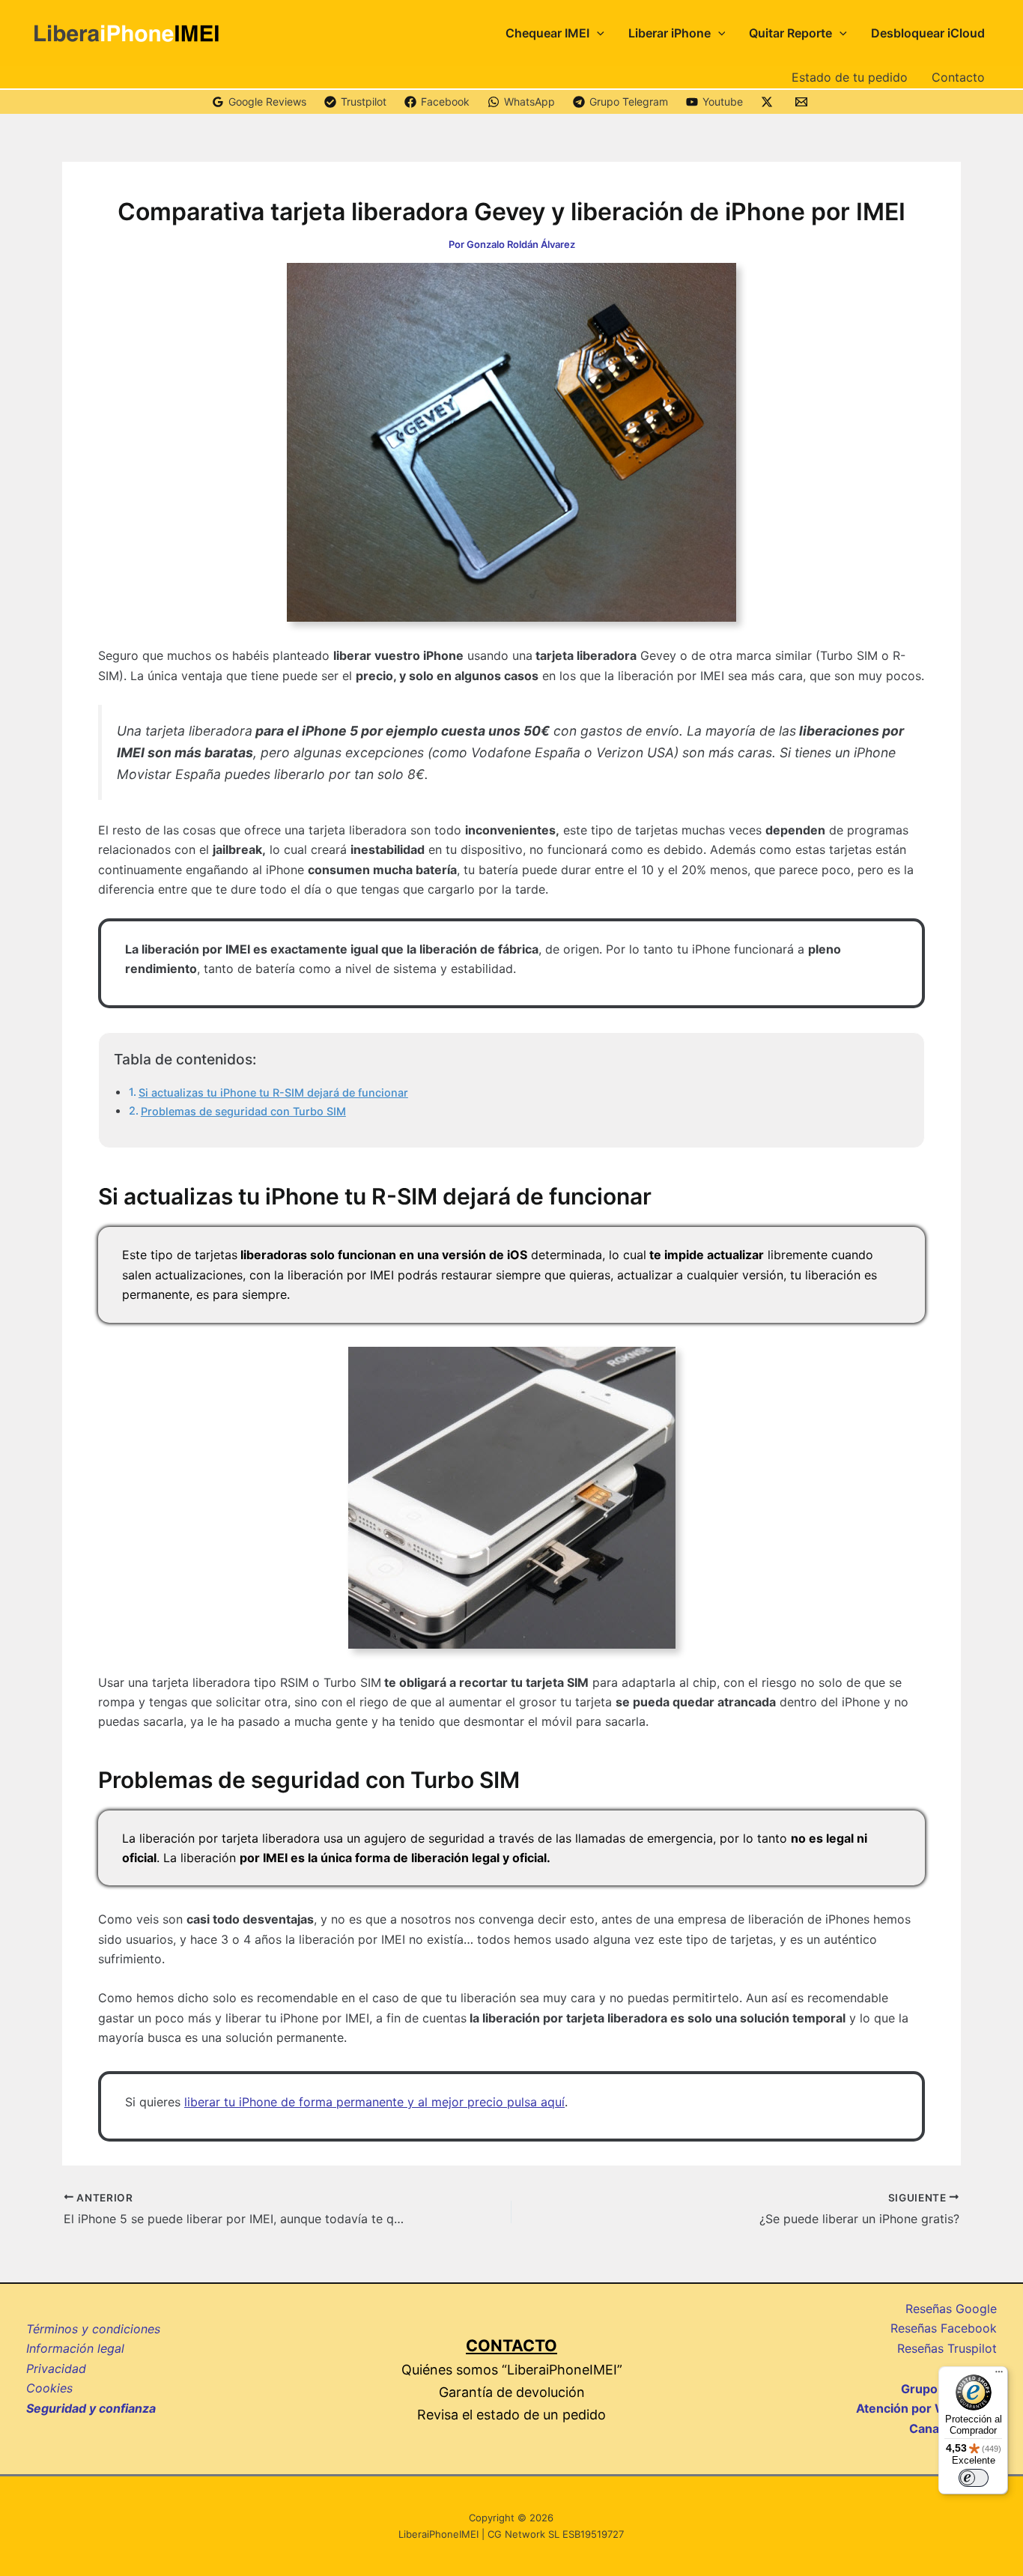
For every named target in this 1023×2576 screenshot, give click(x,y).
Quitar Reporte (790, 33)
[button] (597, 33)
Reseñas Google (951, 2309)
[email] (804, 102)
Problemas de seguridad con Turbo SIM (243, 1111)
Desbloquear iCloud (928, 33)
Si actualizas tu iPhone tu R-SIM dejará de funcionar (273, 1092)
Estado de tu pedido (850, 77)
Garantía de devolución (512, 2392)
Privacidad (56, 2369)
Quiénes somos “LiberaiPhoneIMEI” (512, 2370)
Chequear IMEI (547, 33)
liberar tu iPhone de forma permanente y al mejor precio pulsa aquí (374, 2102)
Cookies (49, 2388)
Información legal (75, 2348)
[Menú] (999, 2375)
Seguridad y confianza (91, 2408)
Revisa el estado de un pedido (511, 2415)
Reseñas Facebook (944, 2328)
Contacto (958, 77)
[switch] (974, 2478)
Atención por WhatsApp (926, 2408)
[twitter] (769, 102)
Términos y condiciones (93, 2329)
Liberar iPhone (670, 33)
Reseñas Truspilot (947, 2348)
